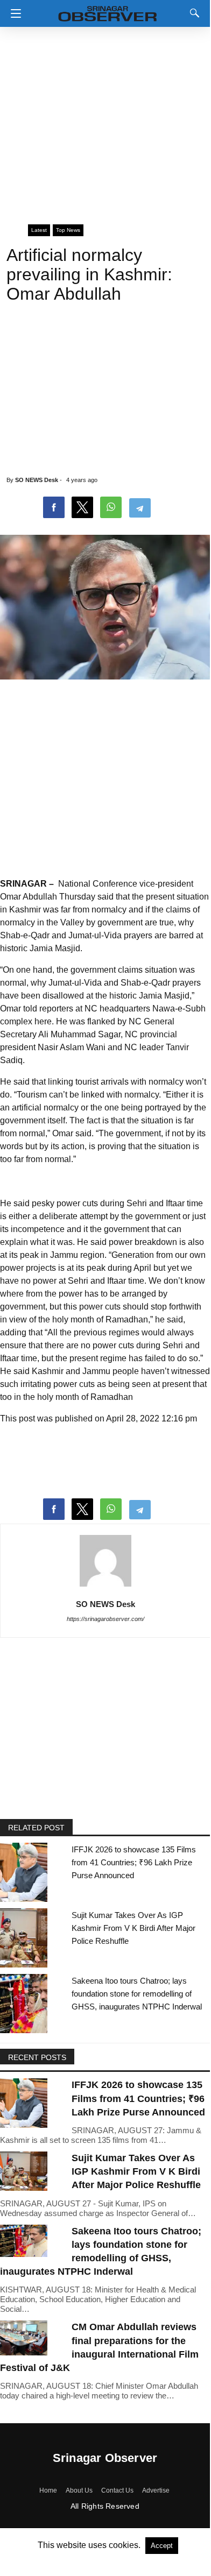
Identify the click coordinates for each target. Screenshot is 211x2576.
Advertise (156, 2490)
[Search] (192, 13)
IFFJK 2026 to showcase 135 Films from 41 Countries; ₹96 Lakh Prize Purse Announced (134, 1862)
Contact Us (117, 2490)
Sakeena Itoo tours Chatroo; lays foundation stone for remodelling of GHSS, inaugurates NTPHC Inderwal (137, 1994)
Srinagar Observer (105, 2458)
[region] (105, 121)
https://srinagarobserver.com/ (105, 1619)
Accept (162, 2546)
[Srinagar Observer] (108, 12)
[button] (13, 13)
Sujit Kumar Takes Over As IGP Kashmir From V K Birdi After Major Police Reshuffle (133, 1928)
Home (48, 2490)
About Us (79, 2490)
